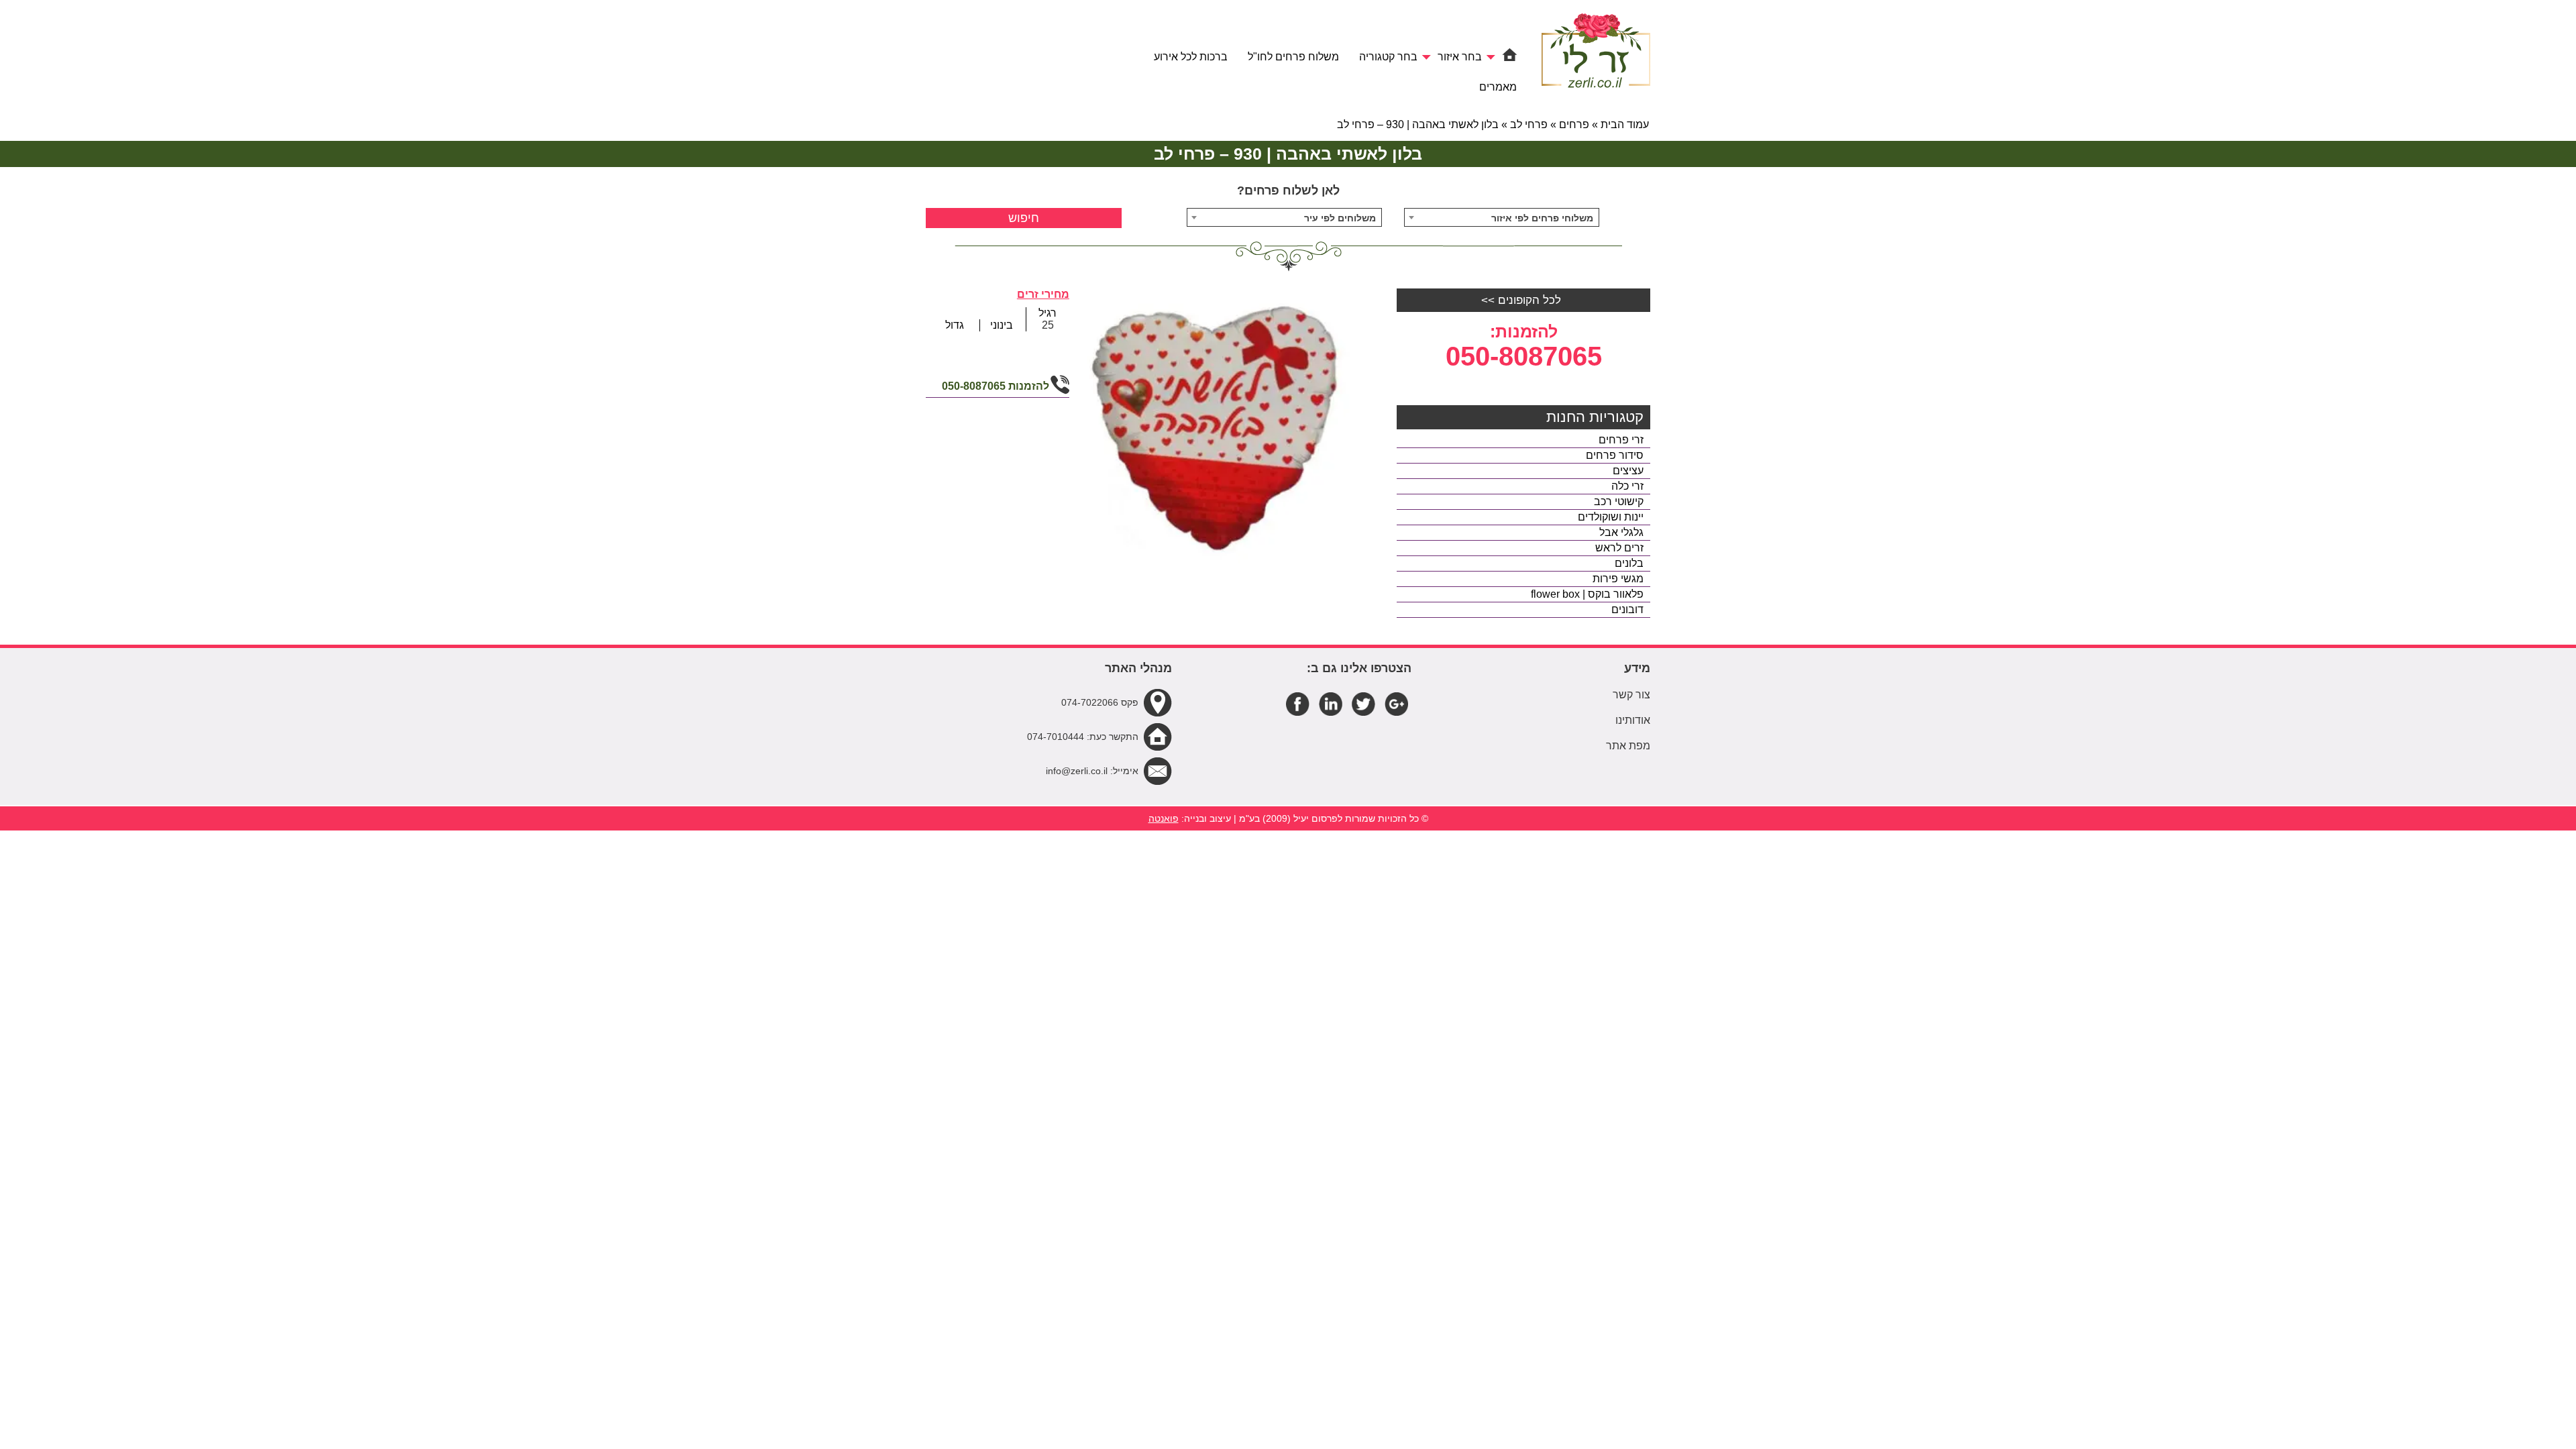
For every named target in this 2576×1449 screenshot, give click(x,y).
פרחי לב (1529, 124)
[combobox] (1502, 217)
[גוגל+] (1396, 703)
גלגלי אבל (1621, 532)
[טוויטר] (1363, 703)
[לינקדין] (1331, 703)
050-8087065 (1524, 356)
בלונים (1629, 563)
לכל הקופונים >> (1521, 300)
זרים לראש (1619, 548)
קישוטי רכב (1619, 501)
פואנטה (1164, 818)
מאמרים (1498, 87)
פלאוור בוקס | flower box (1587, 594)
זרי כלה (1627, 486)
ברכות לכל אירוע (1191, 57)
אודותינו (1633, 720)
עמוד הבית (1625, 124)
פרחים (1574, 124)
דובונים (1627, 609)
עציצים (1628, 471)
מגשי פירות (1618, 579)
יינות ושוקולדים (1611, 517)
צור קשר (1631, 695)
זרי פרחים (1621, 440)
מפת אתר (1628, 746)
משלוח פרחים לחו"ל (1293, 57)
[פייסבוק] (1298, 703)
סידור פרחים (1615, 455)
